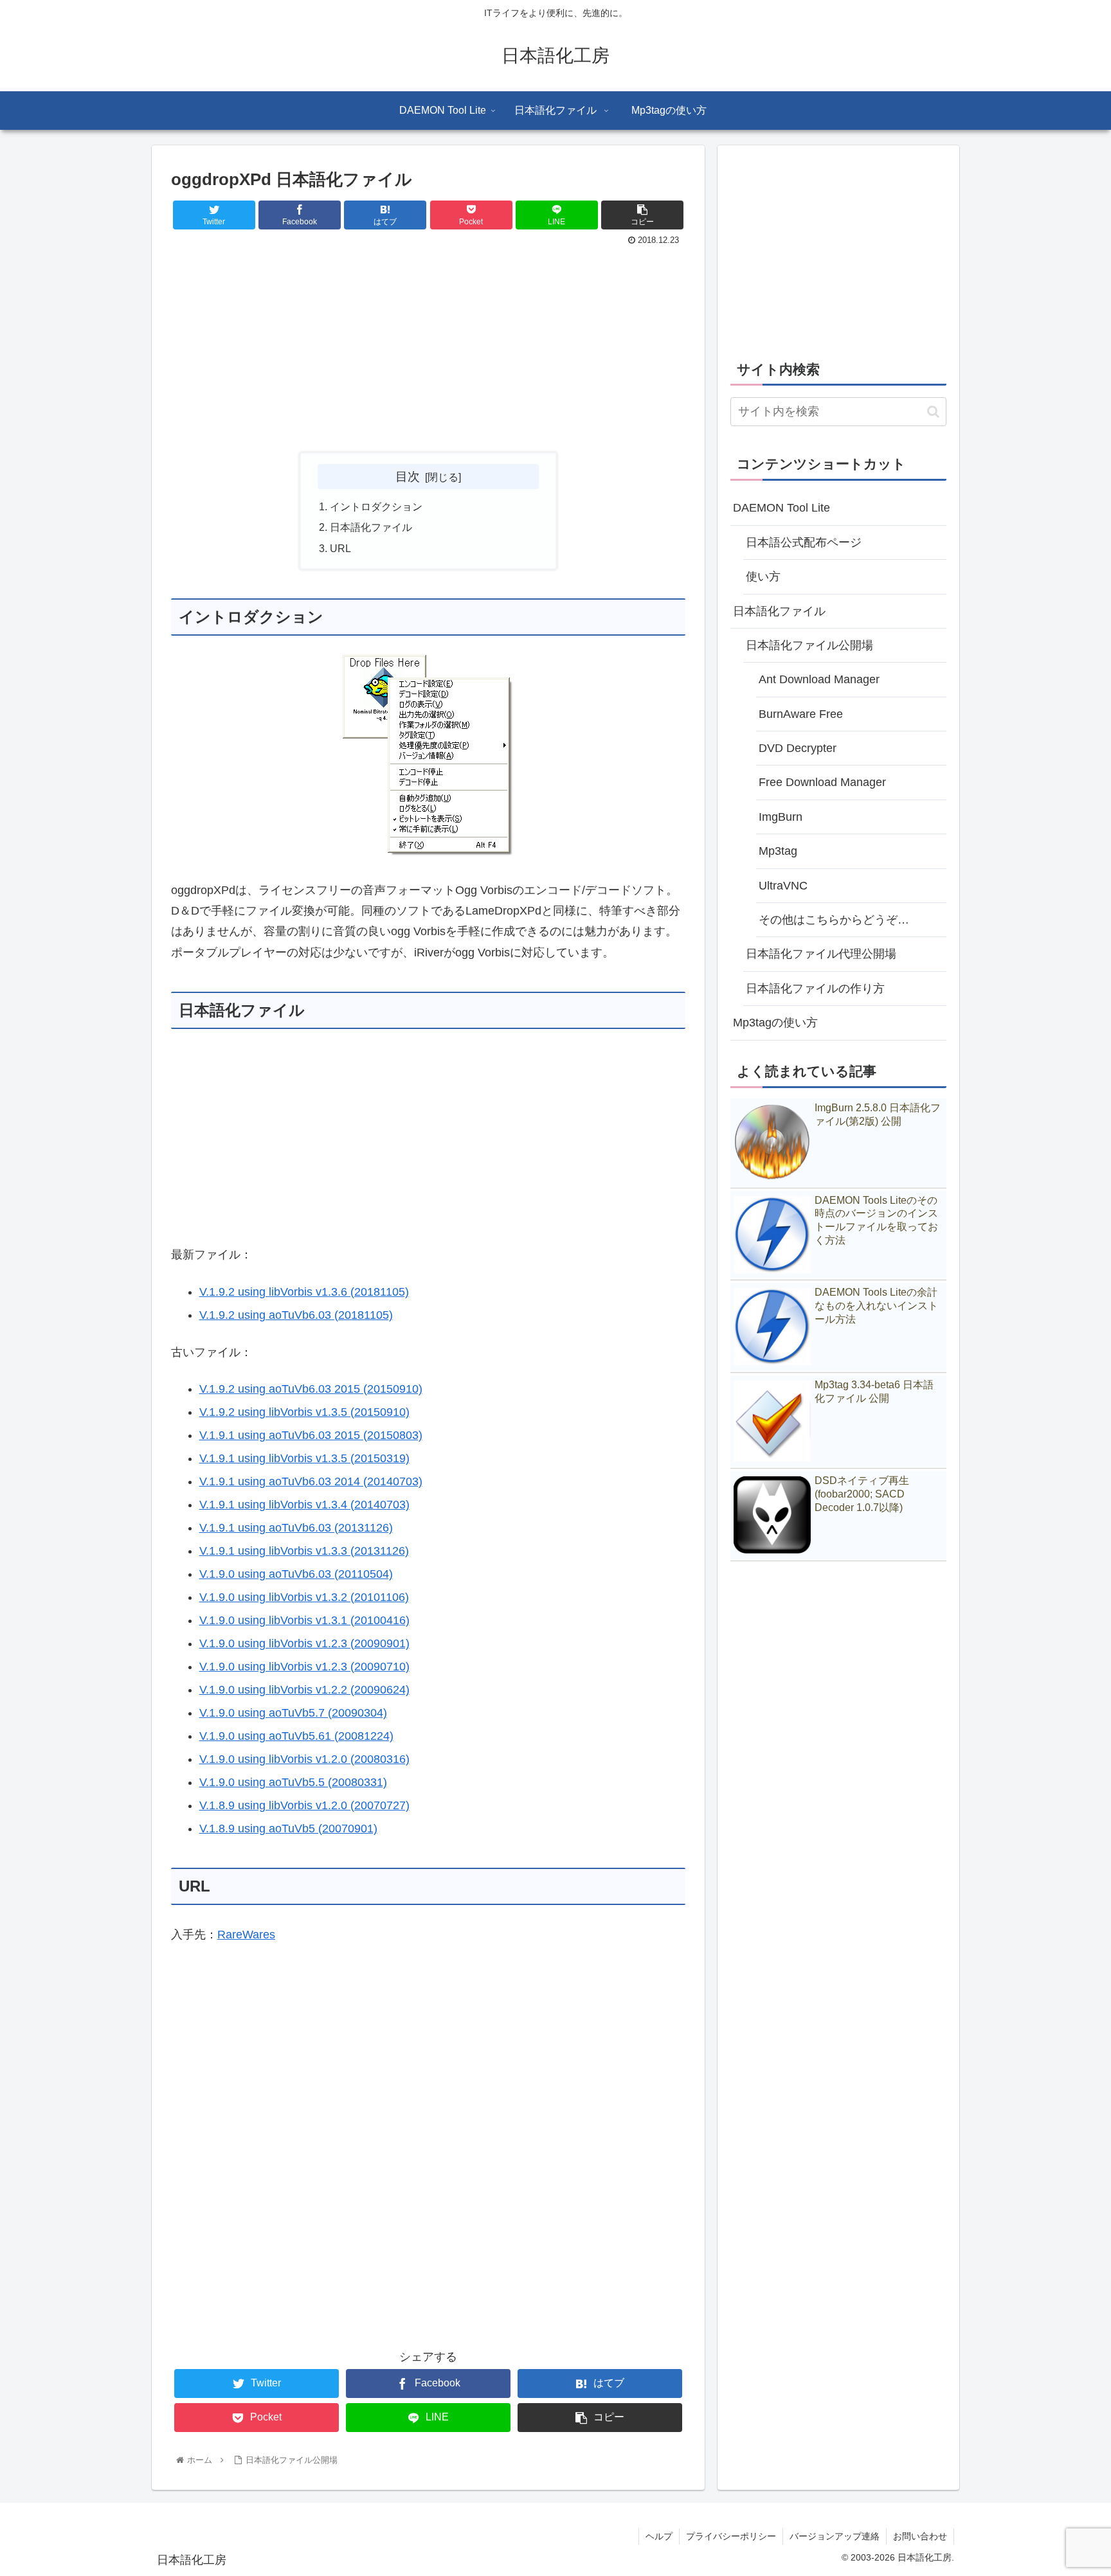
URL (340, 548)
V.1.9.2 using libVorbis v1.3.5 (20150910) (304, 1412)
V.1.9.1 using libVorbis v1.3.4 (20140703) (304, 1505)
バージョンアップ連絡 (835, 2536)
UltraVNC (783, 886)
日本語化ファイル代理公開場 (821, 954)
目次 (408, 476)
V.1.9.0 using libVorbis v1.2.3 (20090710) (304, 1667)
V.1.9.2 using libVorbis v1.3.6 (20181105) (304, 1292)
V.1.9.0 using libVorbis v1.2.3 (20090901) (304, 1643)
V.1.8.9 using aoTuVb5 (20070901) (288, 1829)
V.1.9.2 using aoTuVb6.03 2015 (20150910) (311, 1389)
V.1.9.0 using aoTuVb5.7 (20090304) (293, 1713)
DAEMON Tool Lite (781, 508)
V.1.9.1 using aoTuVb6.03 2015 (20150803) (311, 1435)
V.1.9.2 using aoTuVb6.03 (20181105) (296, 1315)
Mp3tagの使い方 (775, 1023)
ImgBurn (781, 817)
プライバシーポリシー (731, 2536)
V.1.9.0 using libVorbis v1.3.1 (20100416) (304, 1620)
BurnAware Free (801, 714)
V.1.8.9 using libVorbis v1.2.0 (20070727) (304, 1805)
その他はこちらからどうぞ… (834, 920)
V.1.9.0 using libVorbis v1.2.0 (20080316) (304, 1759)
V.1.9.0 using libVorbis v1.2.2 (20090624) (304, 1690)
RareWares (246, 1935)
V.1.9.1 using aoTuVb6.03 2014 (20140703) (311, 1481)
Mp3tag (778, 851)
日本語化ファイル (371, 527)
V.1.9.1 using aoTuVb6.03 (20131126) (296, 1528)
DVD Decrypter (798, 748)
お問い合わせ (920, 2536)
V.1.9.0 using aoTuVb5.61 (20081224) (296, 1736)
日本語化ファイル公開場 (809, 645)
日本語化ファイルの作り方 (815, 988)
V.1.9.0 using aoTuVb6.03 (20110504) (296, 1574)
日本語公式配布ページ (804, 542)
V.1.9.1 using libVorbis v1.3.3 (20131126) (304, 1551)
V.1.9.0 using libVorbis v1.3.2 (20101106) (304, 1597)
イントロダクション (376, 506)
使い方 (763, 577)
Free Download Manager (822, 782)
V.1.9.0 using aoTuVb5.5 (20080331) (293, 1782)
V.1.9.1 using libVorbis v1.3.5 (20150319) (304, 1458)
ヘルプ (659, 2536)
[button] (933, 412)
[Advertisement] (428, 346)
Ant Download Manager (819, 679)
